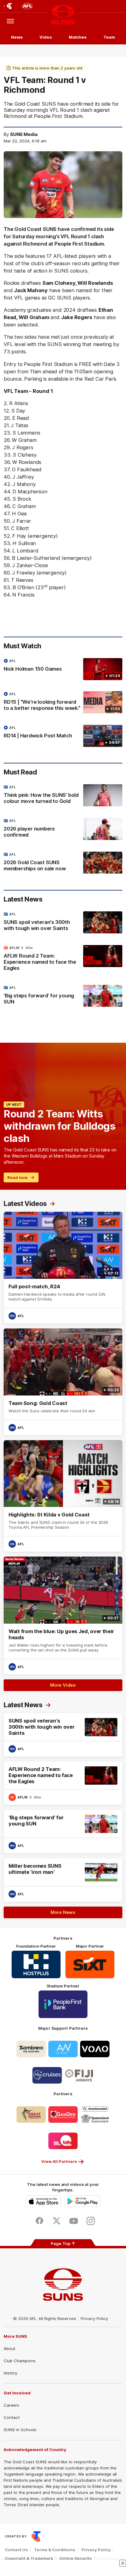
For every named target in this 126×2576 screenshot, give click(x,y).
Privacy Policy (94, 2318)
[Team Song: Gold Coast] (63, 1382)
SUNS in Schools (20, 2430)
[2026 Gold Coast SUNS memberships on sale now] (63, 863)
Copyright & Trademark (29, 2558)
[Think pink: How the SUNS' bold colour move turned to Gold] (63, 796)
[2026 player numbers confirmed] (63, 829)
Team (109, 37)
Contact (12, 2417)
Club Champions (20, 2361)
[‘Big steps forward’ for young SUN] (63, 996)
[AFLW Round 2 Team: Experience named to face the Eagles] (63, 959)
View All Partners (59, 2161)
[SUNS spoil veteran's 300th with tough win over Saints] (63, 923)
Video (46, 37)
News (17, 37)
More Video (63, 1685)
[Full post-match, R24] (63, 1268)
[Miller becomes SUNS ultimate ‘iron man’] (63, 1880)
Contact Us (16, 2550)
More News (63, 1912)
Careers (11, 2405)
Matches (78, 37)
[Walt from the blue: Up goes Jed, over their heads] (63, 1616)
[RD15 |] (63, 702)
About (9, 2348)
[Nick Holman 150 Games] (63, 669)
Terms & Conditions (55, 2550)
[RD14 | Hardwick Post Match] (63, 736)
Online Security (76, 2558)
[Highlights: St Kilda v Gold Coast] (63, 1496)
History (10, 2373)
